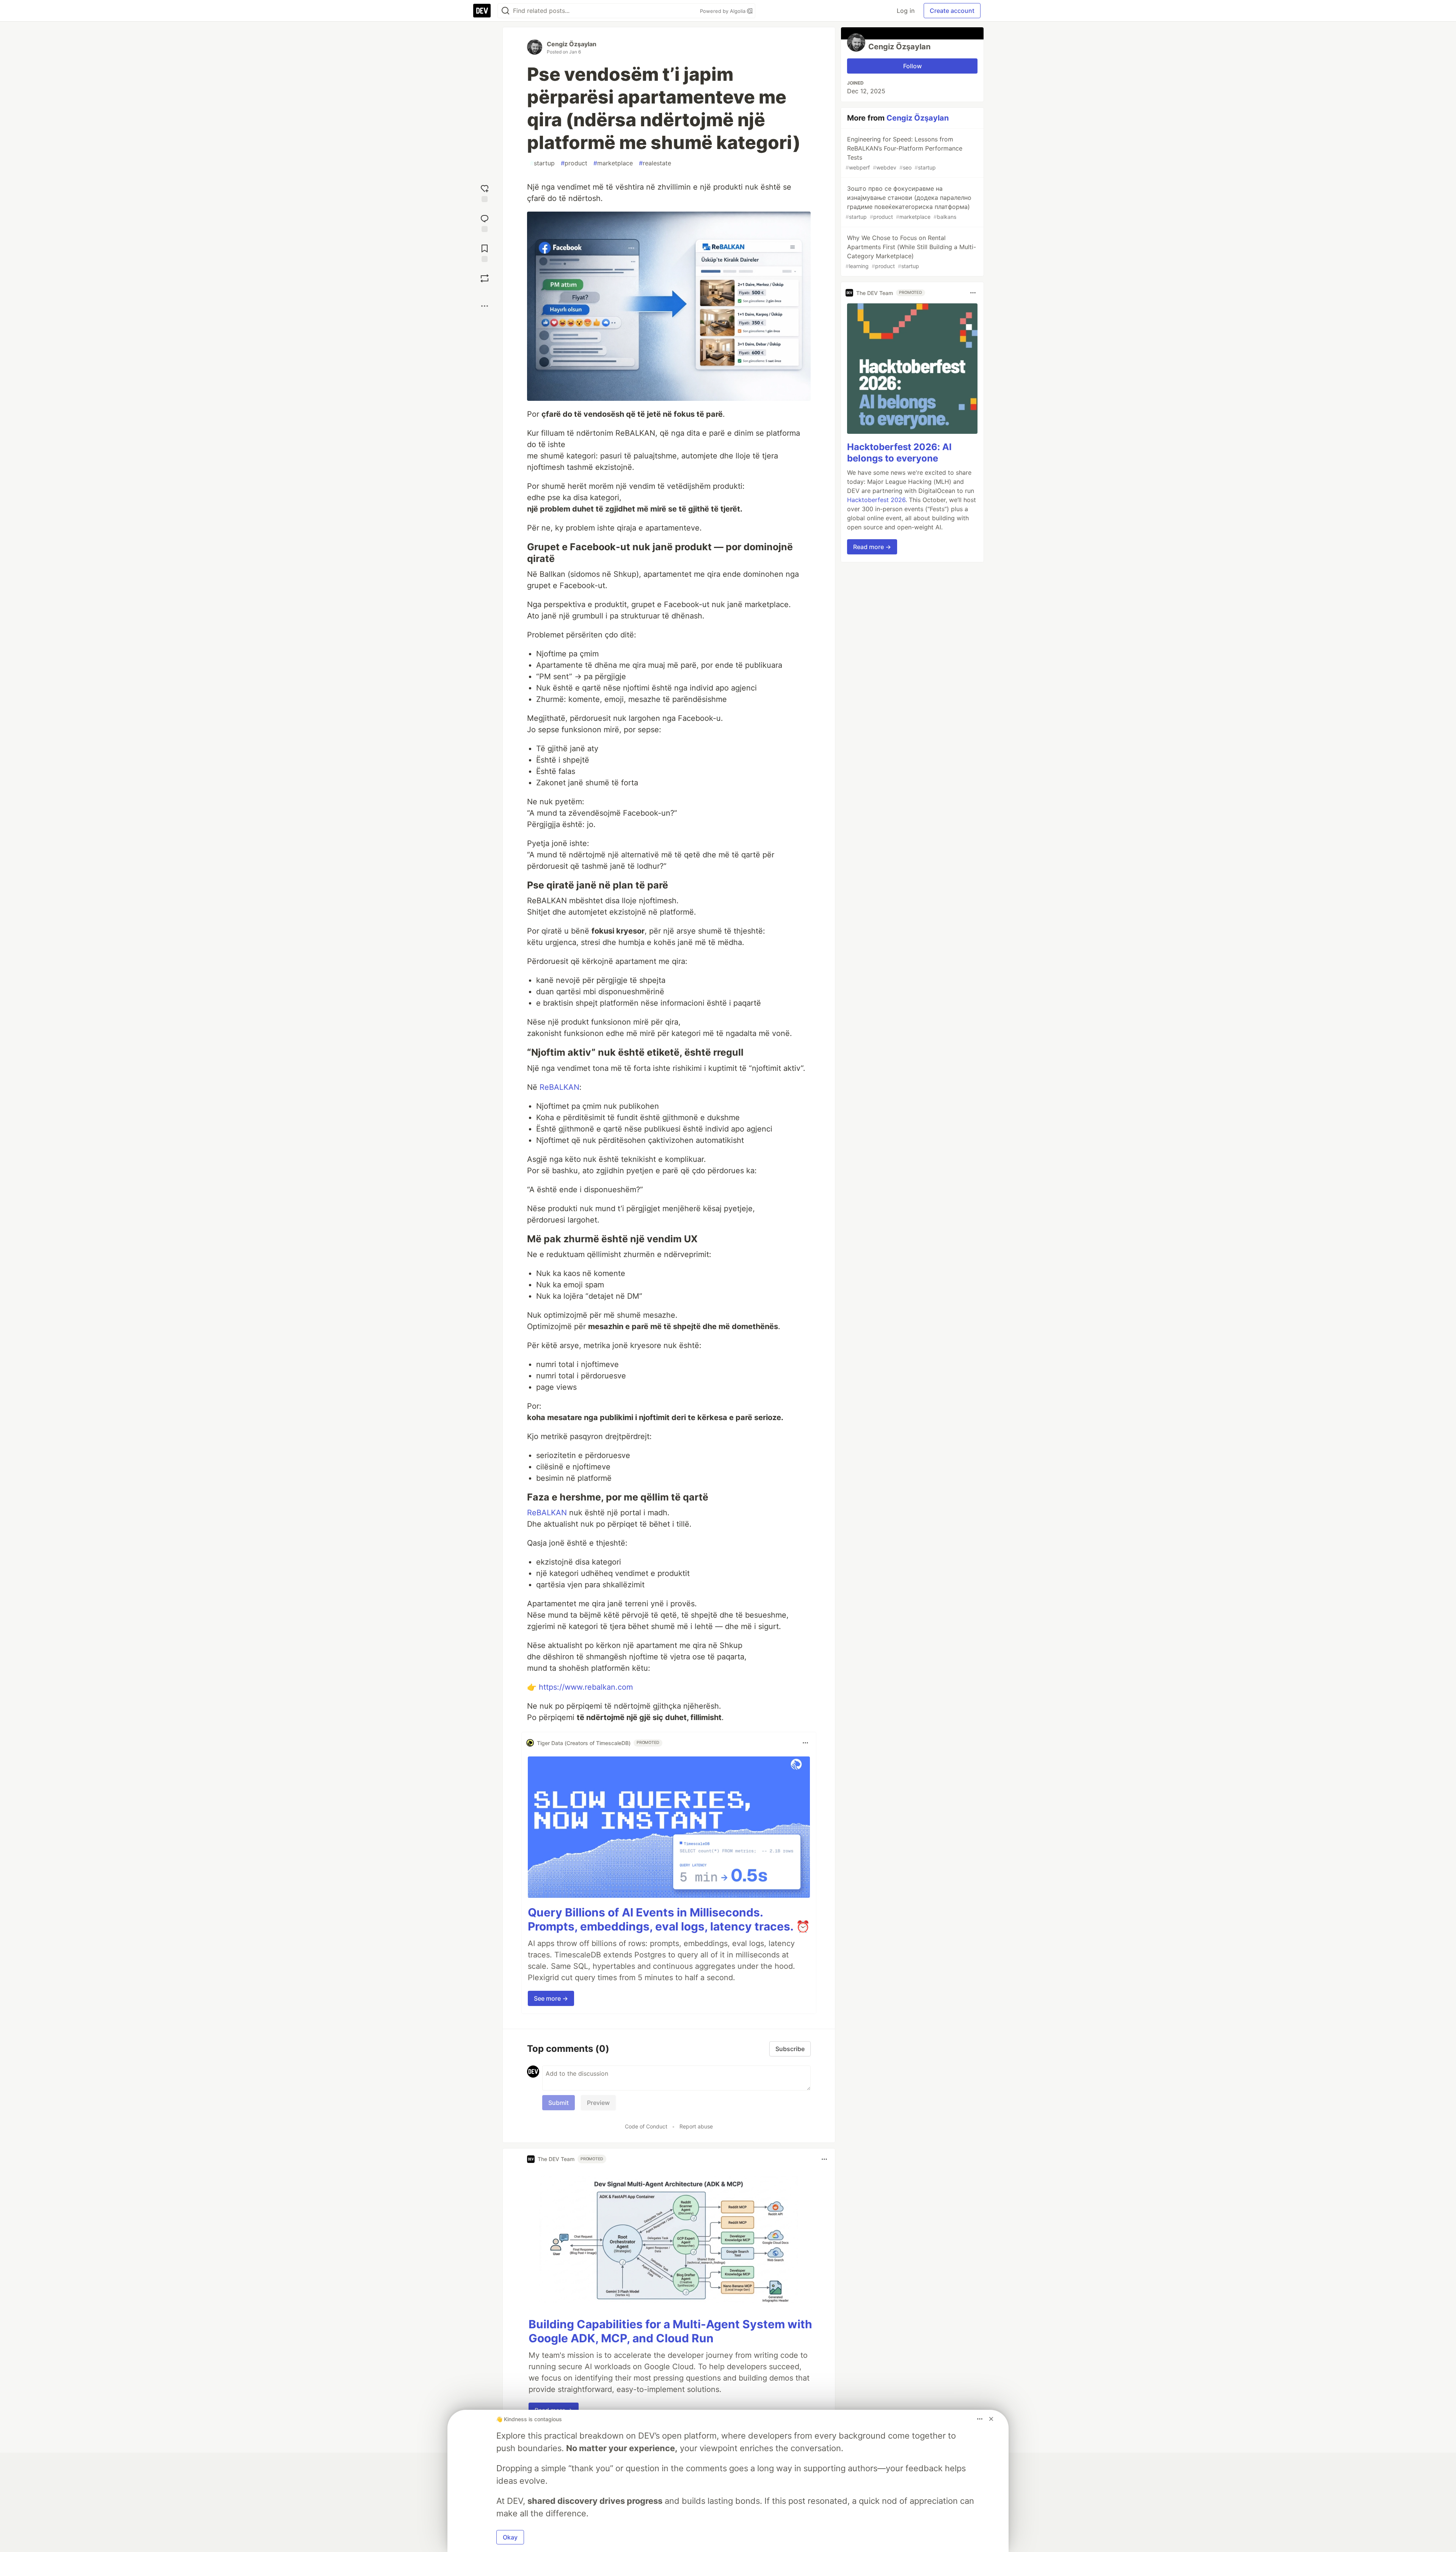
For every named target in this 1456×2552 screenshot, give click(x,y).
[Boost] (485, 278)
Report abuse (696, 2126)
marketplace (613, 163)
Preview (598, 2103)
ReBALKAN (559, 1087)
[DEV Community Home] (482, 11)
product (574, 163)
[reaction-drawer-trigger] (485, 192)
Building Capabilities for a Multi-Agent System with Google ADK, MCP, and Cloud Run (670, 2331)
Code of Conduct (646, 2126)
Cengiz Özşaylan (572, 44)
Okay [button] (510, 2537)
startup (542, 163)
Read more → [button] (872, 547)
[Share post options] (485, 306)
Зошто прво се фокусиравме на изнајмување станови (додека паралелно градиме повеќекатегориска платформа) (908, 202)
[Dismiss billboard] (991, 2419)
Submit (559, 2103)
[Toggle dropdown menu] (805, 1743)
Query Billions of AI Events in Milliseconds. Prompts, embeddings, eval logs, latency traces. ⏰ (669, 1919)
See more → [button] (551, 1998)
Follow (912, 66)
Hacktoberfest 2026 (876, 500)
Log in (906, 11)
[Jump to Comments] (485, 222)
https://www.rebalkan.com (586, 1687)
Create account (952, 11)
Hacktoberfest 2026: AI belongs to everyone (899, 453)
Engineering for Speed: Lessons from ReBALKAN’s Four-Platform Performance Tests (904, 153)
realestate (655, 163)
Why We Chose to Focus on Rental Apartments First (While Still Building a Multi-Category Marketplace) (911, 252)
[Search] (505, 11)
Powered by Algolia (723, 11)
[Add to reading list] (485, 252)
